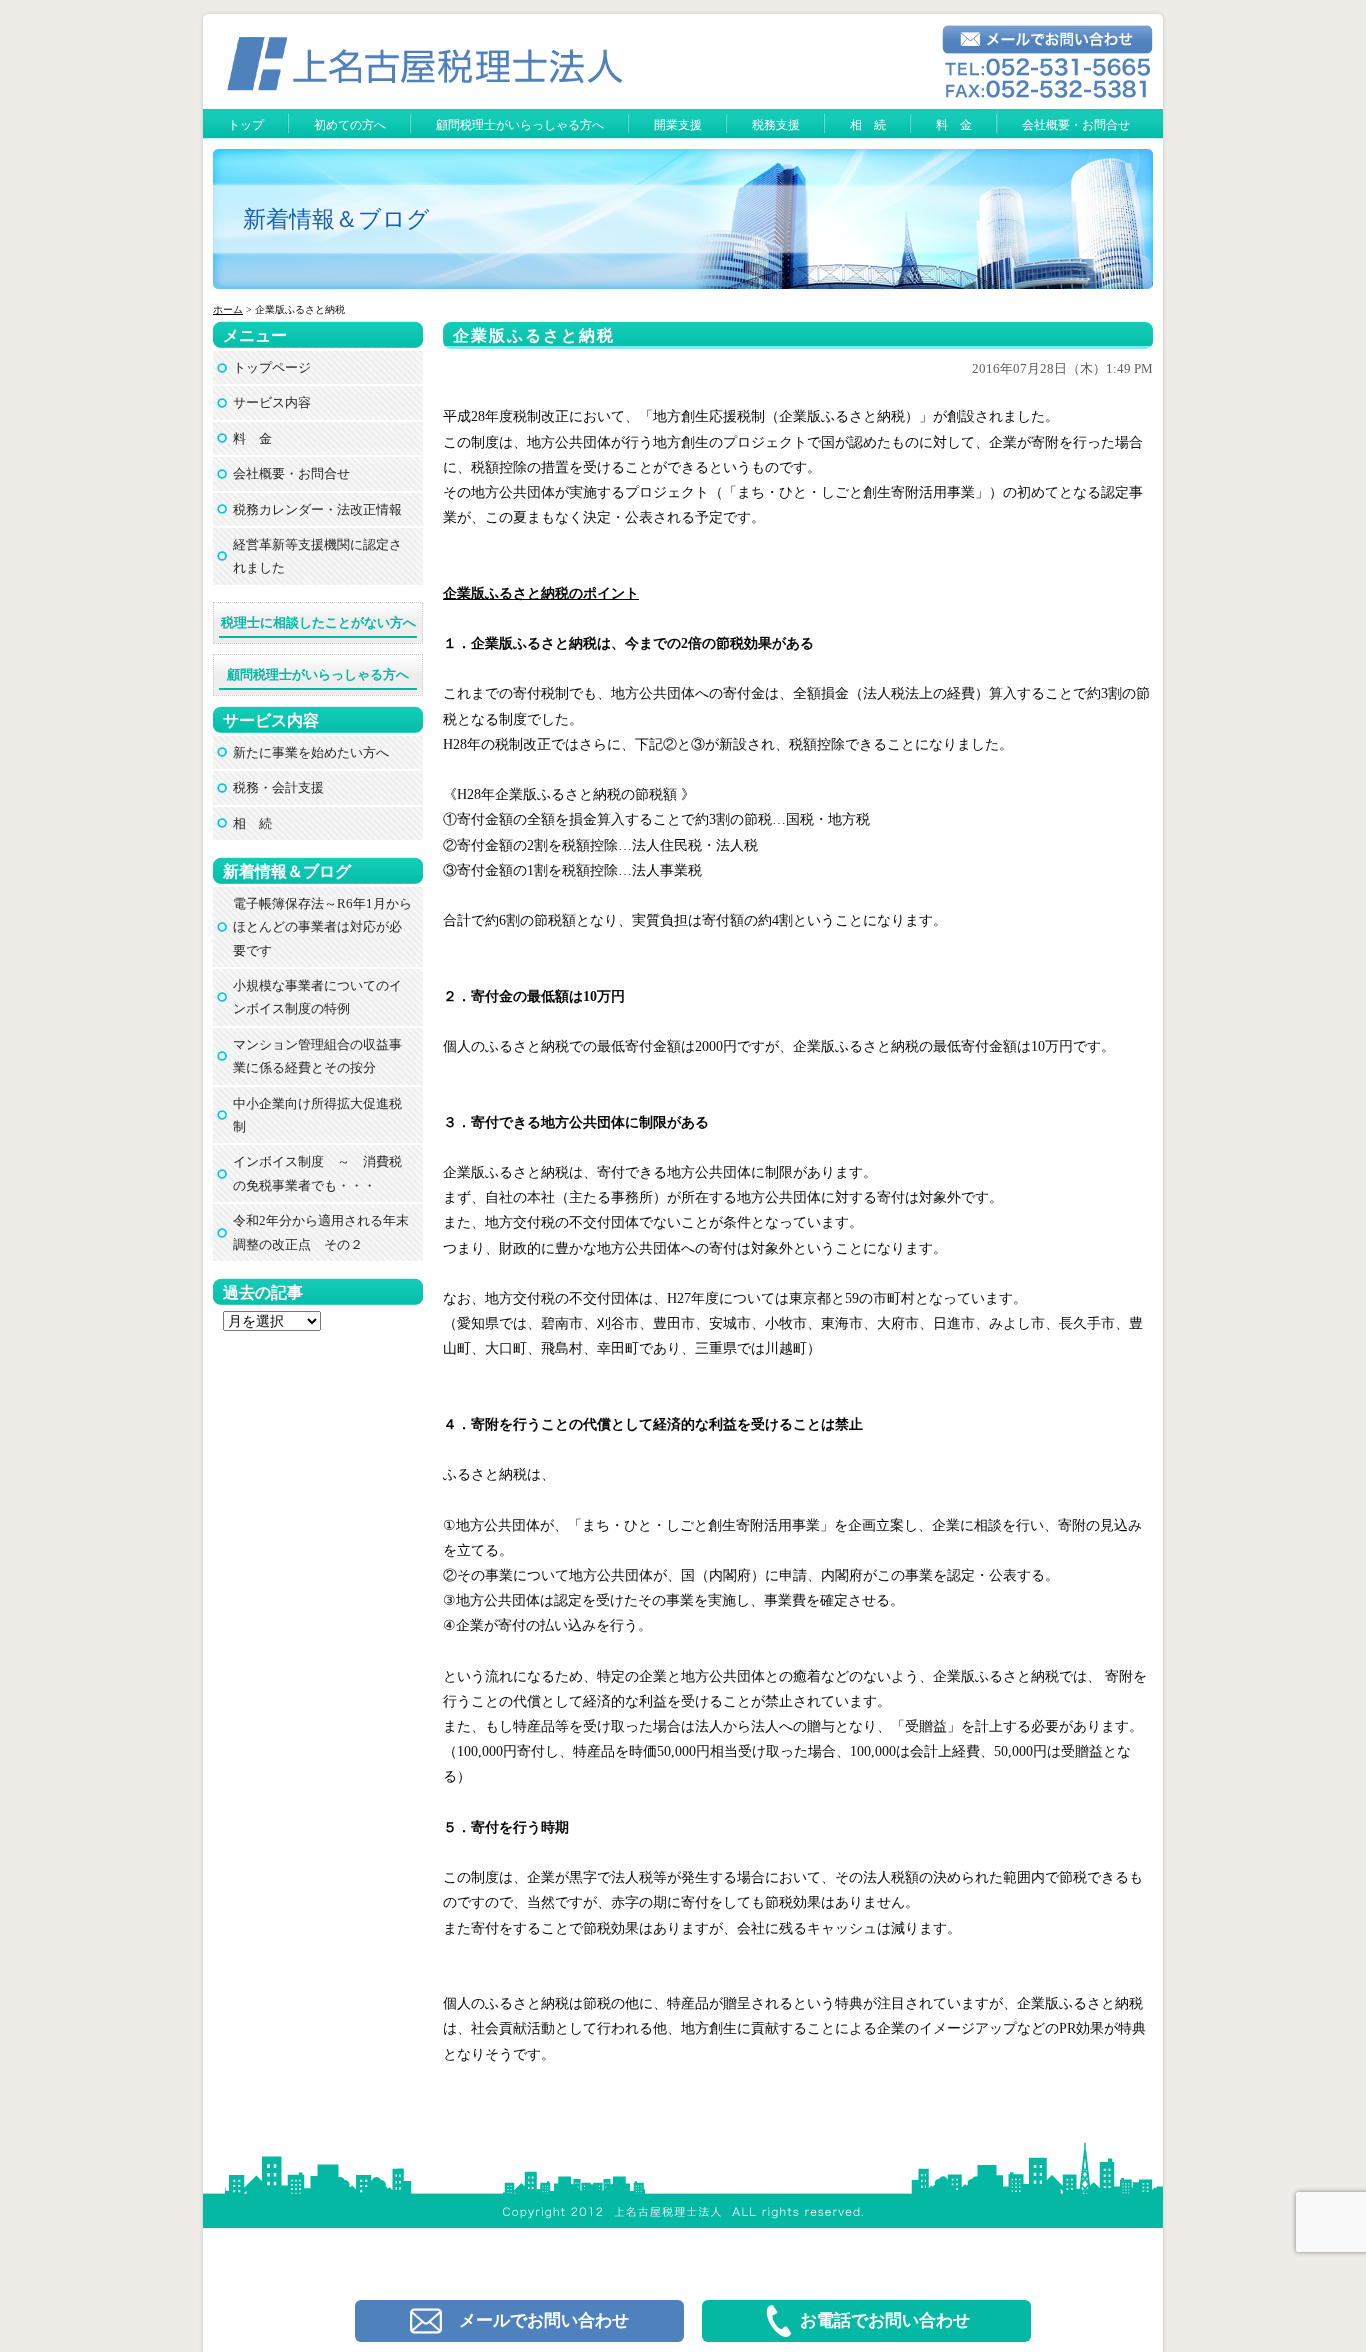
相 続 (868, 125)
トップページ (272, 367)
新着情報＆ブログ (336, 219)
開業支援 (678, 125)
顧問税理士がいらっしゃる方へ (520, 125)
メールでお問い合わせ (544, 2320)
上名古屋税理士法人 (692, 2150)
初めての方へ (350, 125)
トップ (246, 125)
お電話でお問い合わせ (885, 2320)
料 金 (954, 125)
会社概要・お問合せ (1076, 125)
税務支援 (776, 125)
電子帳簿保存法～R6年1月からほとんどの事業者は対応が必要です (322, 927)
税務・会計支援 (278, 787)
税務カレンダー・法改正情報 (317, 509)
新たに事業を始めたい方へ (311, 752)
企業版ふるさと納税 (534, 335)
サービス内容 (272, 402)
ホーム (228, 309)
